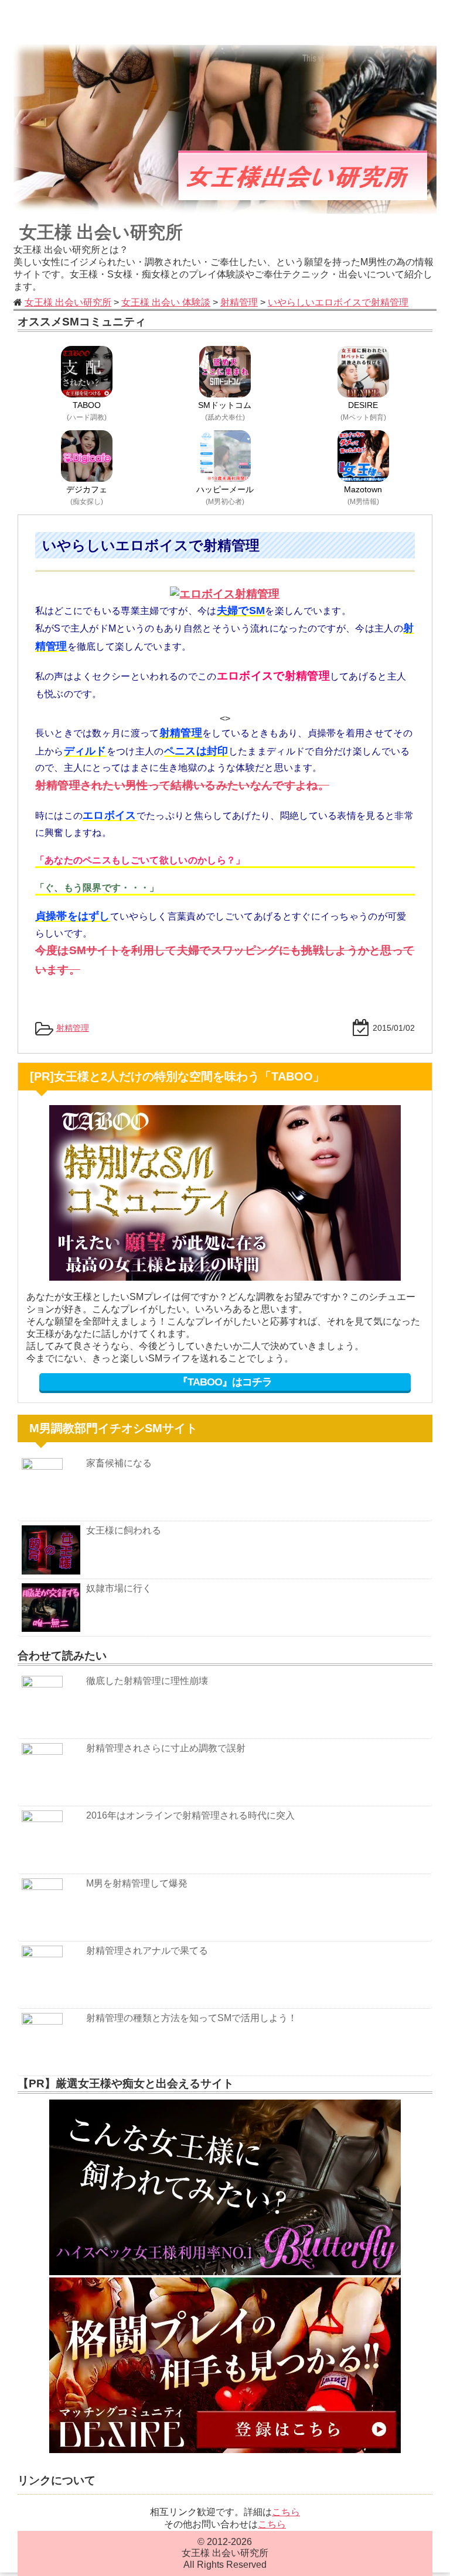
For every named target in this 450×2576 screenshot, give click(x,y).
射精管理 (73, 1028)
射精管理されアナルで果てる (147, 1951)
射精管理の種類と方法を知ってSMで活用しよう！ (192, 2018)
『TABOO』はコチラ (225, 1382)
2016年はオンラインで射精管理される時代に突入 (190, 1815)
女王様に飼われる (124, 1530)
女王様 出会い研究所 (101, 232)
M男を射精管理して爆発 (137, 1883)
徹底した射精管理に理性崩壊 (147, 1681)
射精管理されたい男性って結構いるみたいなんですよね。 (182, 785)
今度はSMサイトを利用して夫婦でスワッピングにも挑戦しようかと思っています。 (225, 960)
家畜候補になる (119, 1463)
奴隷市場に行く (119, 1588)
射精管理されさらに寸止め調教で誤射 (166, 1748)
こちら (286, 2512)
